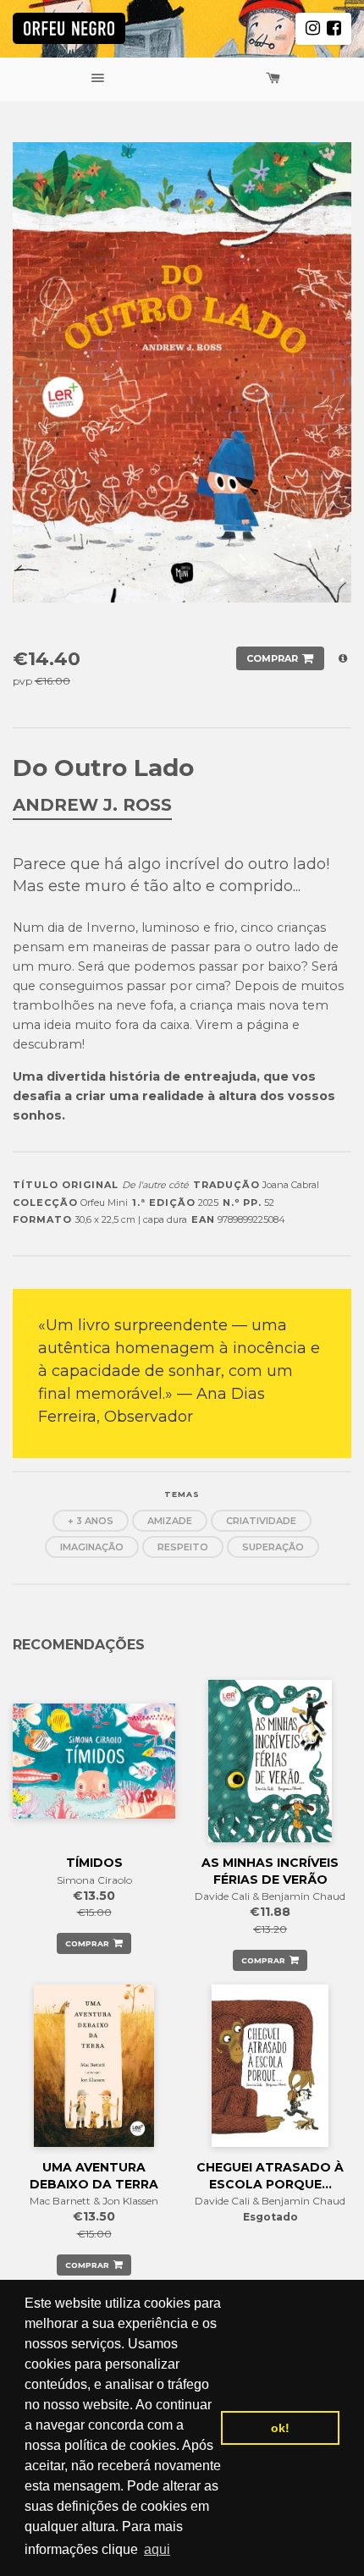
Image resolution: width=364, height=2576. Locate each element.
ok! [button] (280, 2428)
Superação (273, 1547)
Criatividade (261, 1521)
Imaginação (92, 1547)
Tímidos (94, 1863)
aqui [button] (157, 2549)
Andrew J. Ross (92, 805)
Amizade (170, 1521)
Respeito (183, 1547)
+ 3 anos (91, 1521)
